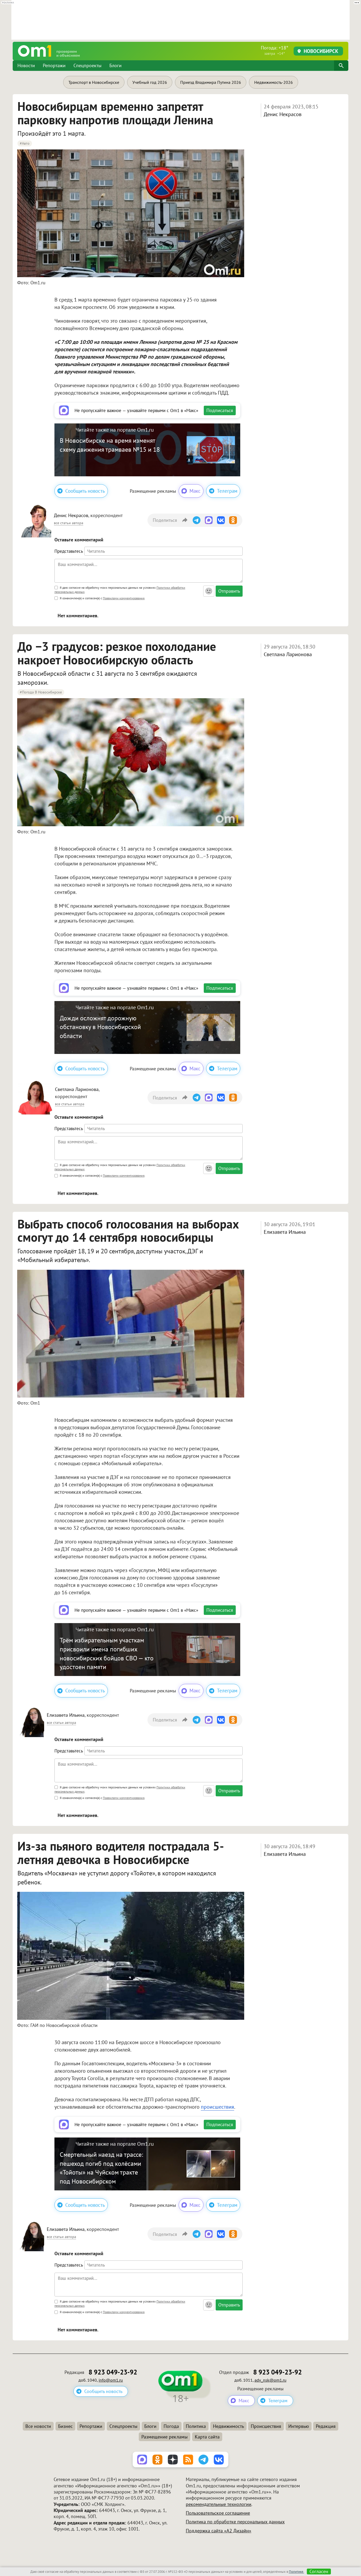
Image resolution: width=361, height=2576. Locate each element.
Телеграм (227, 491)
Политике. (297, 2572)
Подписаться (220, 410)
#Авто (25, 143)
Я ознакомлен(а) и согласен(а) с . (102, 598)
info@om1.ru (111, 2380)
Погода (171, 2426)
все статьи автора (69, 523)
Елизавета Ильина (285, 1232)
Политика (196, 2426)
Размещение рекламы (165, 2437)
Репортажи (54, 65)
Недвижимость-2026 (274, 82)
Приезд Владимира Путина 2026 (211, 82)
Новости (26, 65)
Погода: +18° (275, 50)
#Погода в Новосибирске (41, 692)
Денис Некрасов (283, 114)
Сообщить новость (85, 491)
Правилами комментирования (124, 598)
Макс (195, 491)
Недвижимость (228, 2426)
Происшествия (266, 2426)
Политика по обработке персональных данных (235, 2522)
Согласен (319, 2572)
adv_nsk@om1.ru (270, 2380)
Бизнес (65, 2426)
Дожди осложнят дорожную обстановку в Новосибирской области (100, 1027)
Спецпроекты (87, 65)
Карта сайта (207, 2437)
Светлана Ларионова (288, 654)
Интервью (299, 2426)
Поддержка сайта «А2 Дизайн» (219, 2531)
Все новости (38, 2426)
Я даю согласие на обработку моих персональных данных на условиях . (120, 590)
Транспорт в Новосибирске (94, 82)
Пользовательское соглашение (218, 2513)
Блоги (115, 65)
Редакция (326, 2426)
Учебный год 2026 (150, 82)
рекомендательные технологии (219, 2504)
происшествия (217, 2107)
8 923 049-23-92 (113, 2372)
